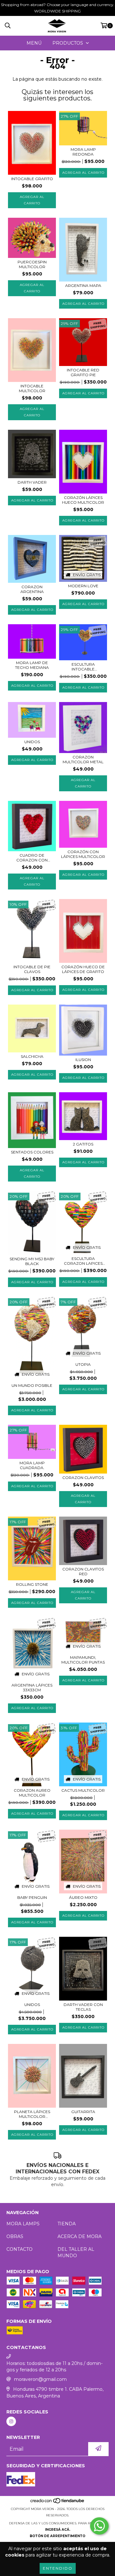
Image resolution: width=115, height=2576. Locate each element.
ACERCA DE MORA (80, 2236)
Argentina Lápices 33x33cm (32, 1687)
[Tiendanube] (58, 2503)
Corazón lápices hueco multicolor (83, 500)
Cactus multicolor (83, 1790)
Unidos (32, 742)
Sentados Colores (32, 1152)
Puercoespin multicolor (32, 264)
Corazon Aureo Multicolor (32, 1793)
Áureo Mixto (83, 1897)
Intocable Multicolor (32, 388)
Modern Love (83, 586)
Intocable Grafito (32, 179)
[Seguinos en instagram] (11, 2421)
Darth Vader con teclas (83, 2007)
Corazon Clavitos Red (83, 1571)
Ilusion (83, 1060)
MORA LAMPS (23, 2224)
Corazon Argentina (32, 589)
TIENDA (67, 2224)
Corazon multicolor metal (83, 759)
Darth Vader (32, 482)
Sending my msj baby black (32, 1261)
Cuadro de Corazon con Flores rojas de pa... (32, 858)
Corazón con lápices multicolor (83, 854)
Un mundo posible (32, 1385)
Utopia (83, 1364)
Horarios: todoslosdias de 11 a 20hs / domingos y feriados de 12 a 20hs (54, 2367)
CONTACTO (19, 2249)
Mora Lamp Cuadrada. (32, 1465)
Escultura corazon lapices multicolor (83, 1261)
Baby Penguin (32, 1897)
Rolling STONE (32, 1584)
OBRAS (15, 2236)
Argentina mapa (83, 285)
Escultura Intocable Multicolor (83, 667)
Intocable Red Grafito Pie (83, 372)
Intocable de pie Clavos (32, 969)
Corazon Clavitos (83, 1478)
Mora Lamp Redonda (83, 152)
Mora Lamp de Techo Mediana (32, 665)
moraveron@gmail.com (40, 2379)
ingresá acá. (58, 2530)
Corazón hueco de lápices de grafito (83, 969)
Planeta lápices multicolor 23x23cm (32, 2114)
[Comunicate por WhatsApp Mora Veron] (99, 2526)
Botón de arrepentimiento (57, 2536)
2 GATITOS (83, 1144)
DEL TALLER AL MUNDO (76, 2252)
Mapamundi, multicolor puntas (83, 1660)
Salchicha (32, 1056)
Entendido (58, 2568)
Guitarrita (83, 2112)
